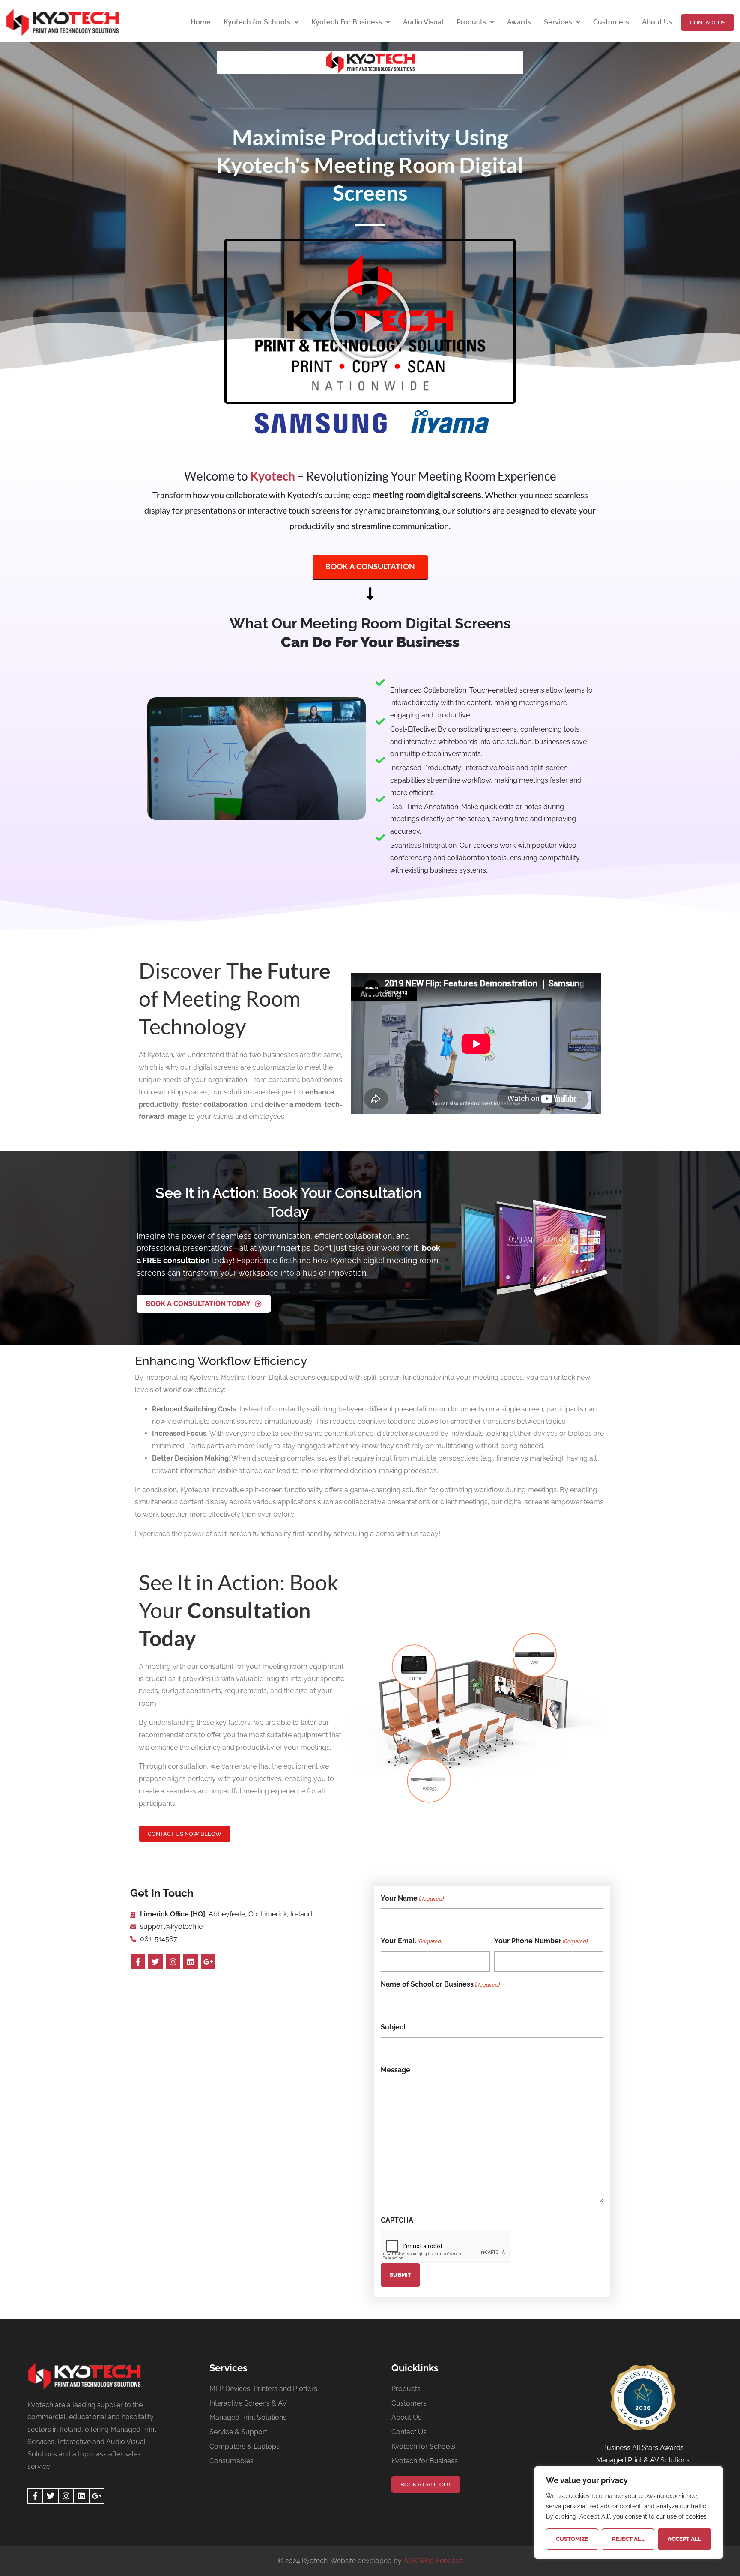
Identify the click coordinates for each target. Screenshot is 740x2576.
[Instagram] (173, 1962)
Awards (519, 22)
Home (201, 22)
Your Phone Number (541, 1941)
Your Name (412, 1898)
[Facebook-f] (138, 1962)
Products (471, 22)
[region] (629, 2513)
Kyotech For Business (347, 22)
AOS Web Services (433, 2561)
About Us (657, 22)
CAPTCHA (397, 2220)
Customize (572, 2539)
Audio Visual (423, 22)
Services (558, 22)
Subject (393, 2027)
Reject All (628, 2539)
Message (395, 2070)
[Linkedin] (191, 1962)
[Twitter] (155, 1962)
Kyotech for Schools (257, 22)
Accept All (685, 2539)
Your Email (412, 1941)
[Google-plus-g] (208, 1962)
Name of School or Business (440, 1984)
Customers (611, 22)
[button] (370, 321)
